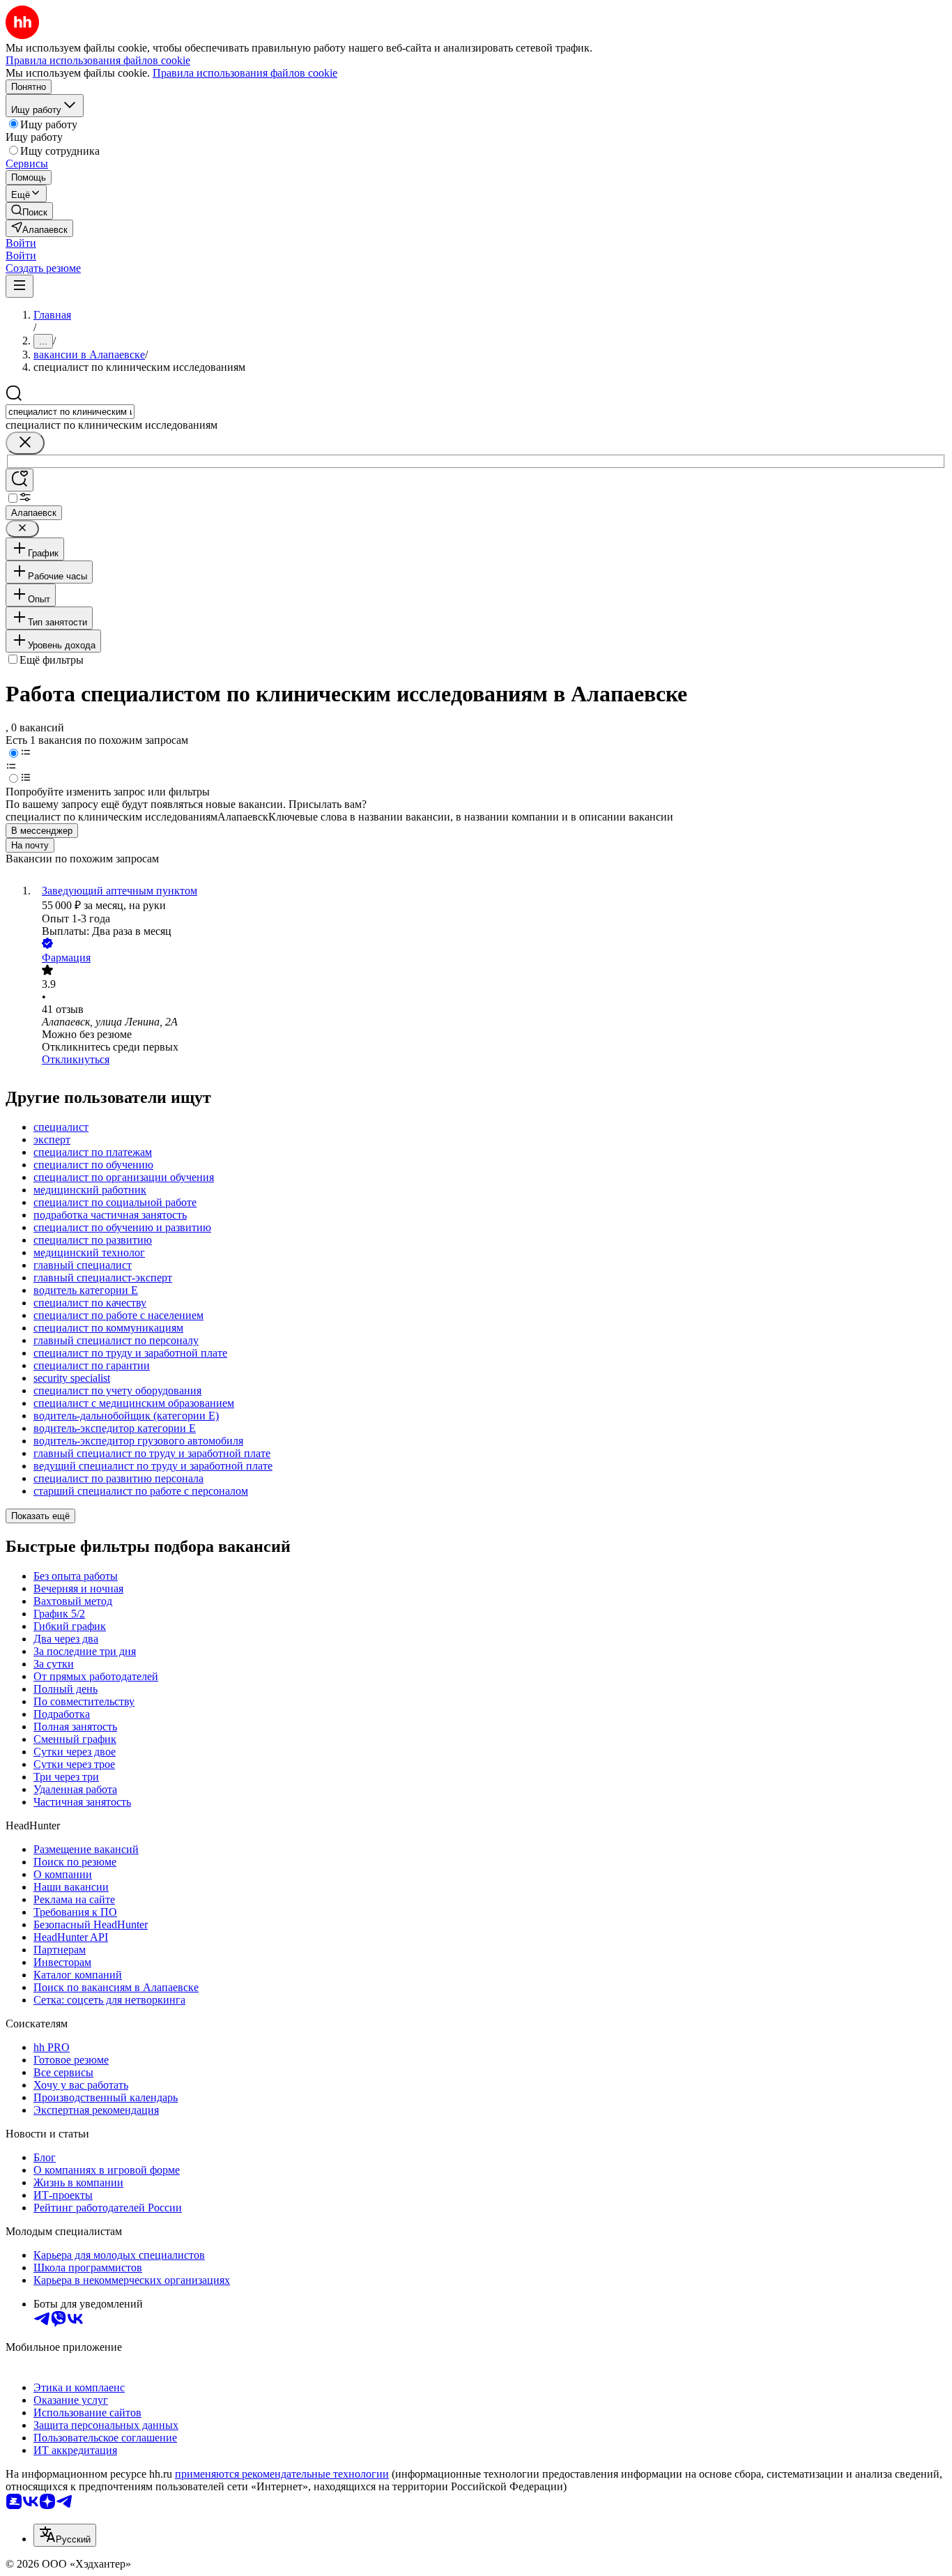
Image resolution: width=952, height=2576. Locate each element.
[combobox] (70, 412)
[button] (21, 243)
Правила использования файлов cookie (245, 73)
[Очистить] (25, 443)
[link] (29, 211)
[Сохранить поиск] (20, 480)
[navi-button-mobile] (20, 286)
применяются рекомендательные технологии (282, 2474)
